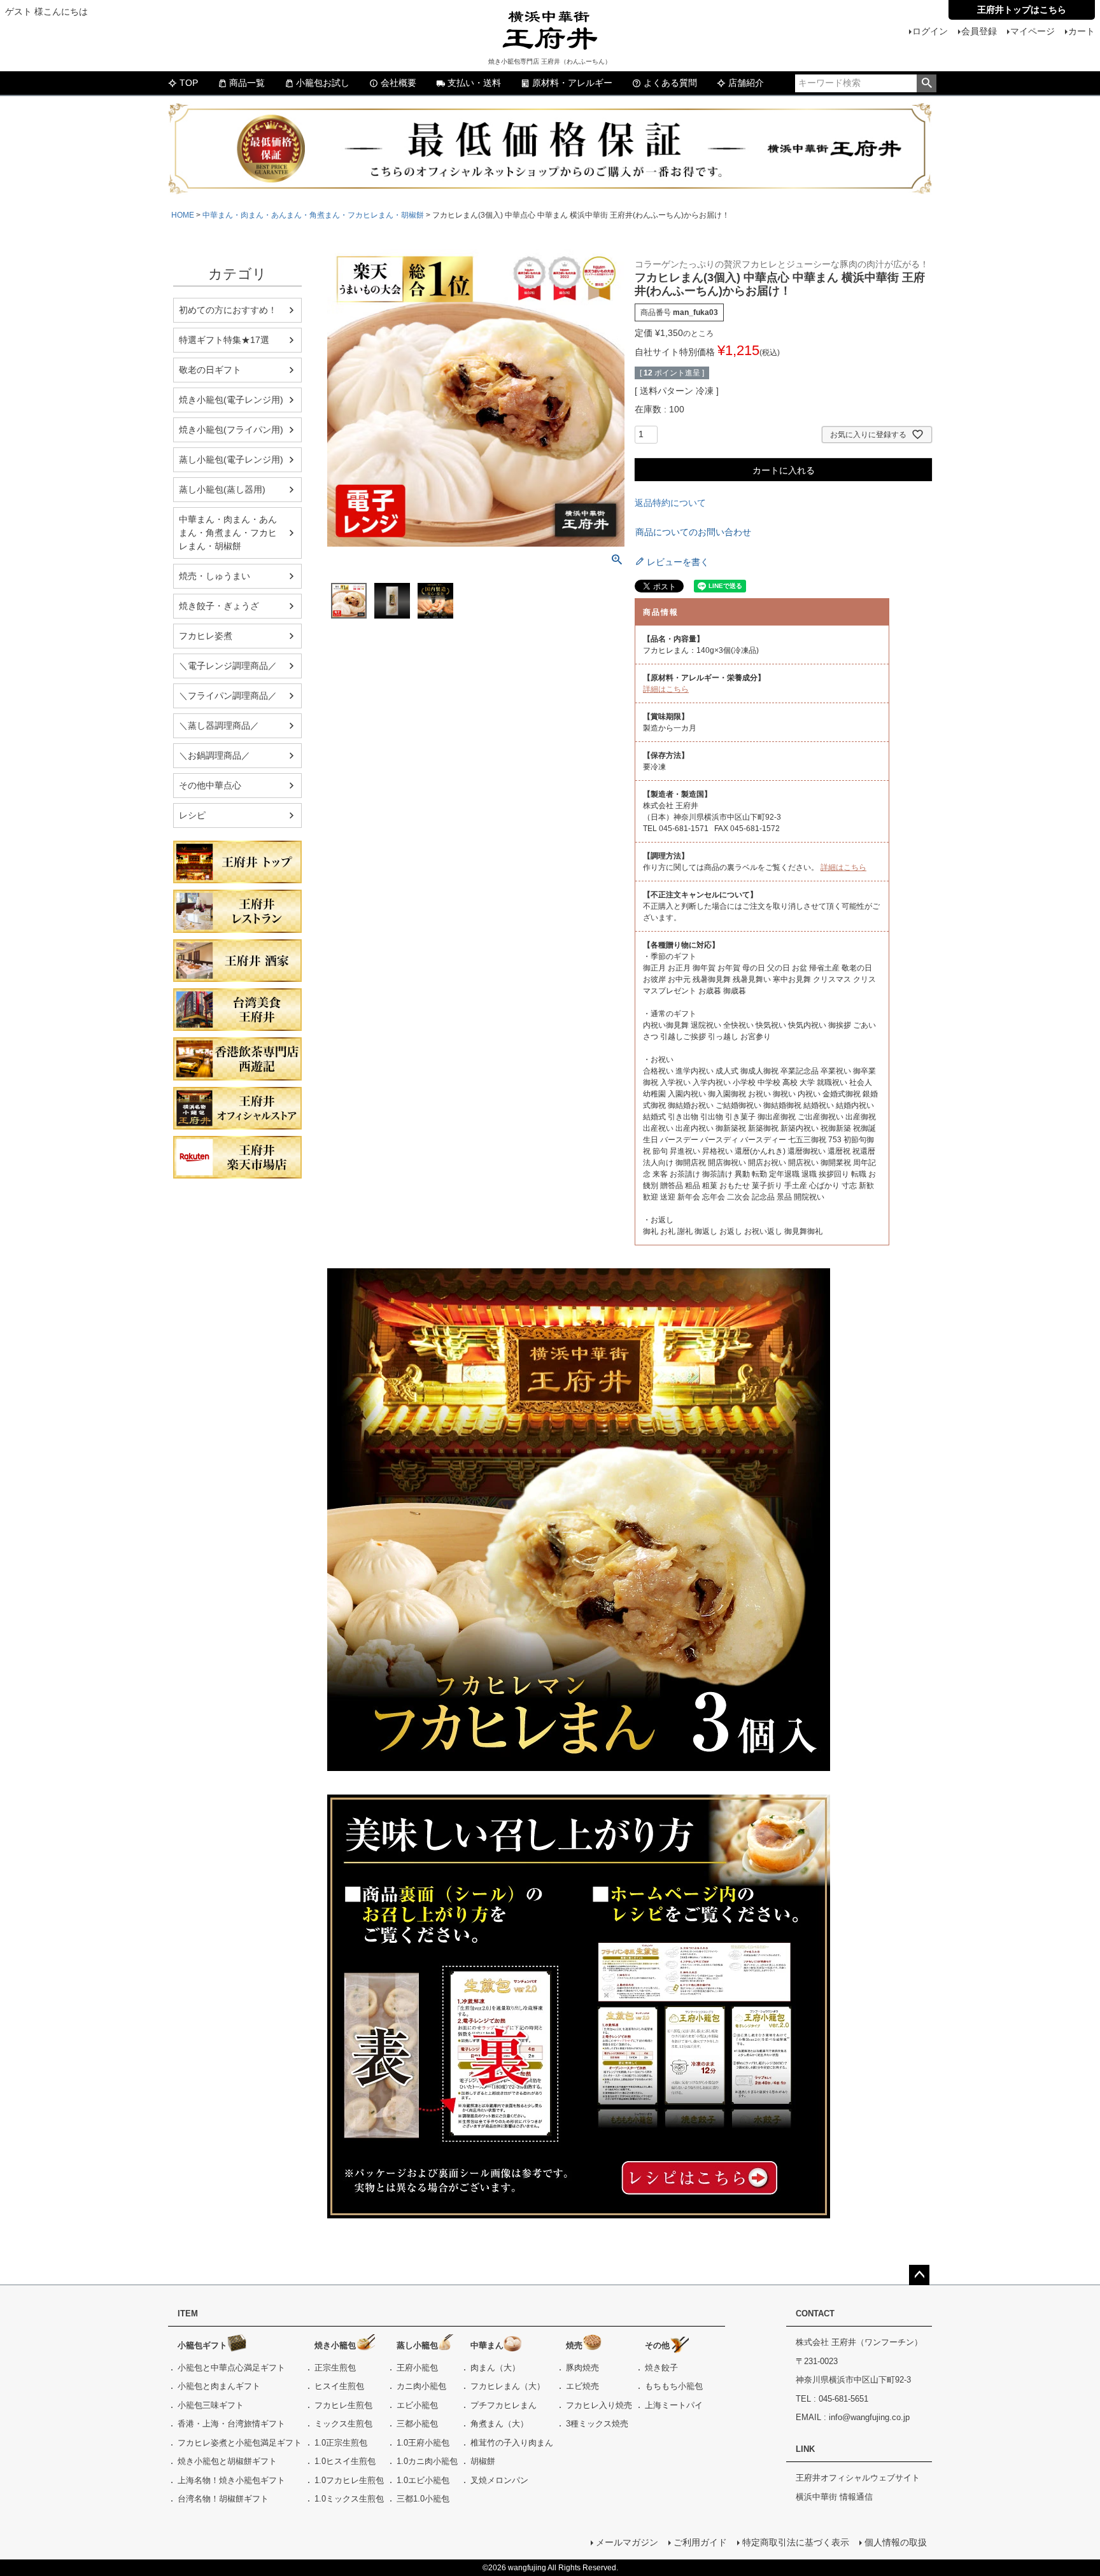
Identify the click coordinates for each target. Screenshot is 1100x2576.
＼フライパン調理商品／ (228, 696)
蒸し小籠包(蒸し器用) (222, 489)
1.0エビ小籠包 (423, 2480)
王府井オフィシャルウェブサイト (858, 2478)
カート (1082, 31)
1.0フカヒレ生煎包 (349, 2480)
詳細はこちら (666, 689)
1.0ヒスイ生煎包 (345, 2461)
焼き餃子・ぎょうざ (219, 606)
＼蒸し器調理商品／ (219, 725)
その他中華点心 (210, 785)
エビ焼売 (582, 2386)
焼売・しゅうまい (215, 576)
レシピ (192, 815)
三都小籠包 (417, 2424)
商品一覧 (247, 83)
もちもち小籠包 (674, 2386)
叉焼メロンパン (499, 2480)
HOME (183, 215)
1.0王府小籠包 (423, 2443)
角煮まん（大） (499, 2424)
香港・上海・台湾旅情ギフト (231, 2424)
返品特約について (670, 503)
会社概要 (398, 83)
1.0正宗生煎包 (341, 2443)
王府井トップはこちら (1022, 10)
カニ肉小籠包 (421, 2386)
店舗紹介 (746, 83)
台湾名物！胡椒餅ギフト (223, 2499)
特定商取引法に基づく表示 (796, 2542)
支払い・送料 (474, 83)
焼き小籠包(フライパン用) (231, 430)
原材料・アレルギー (572, 83)
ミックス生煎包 (343, 2424)
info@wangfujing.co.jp (869, 2417)
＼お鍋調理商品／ (215, 755)
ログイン (930, 31)
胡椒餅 (483, 2461)
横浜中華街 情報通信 (834, 2497)
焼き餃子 (661, 2368)
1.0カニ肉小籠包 (427, 2461)
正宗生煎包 (335, 2368)
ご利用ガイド (700, 2542)
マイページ (1033, 31)
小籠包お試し (323, 83)
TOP (189, 83)
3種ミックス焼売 (597, 2424)
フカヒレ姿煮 (206, 636)
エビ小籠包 (417, 2405)
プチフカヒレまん (504, 2405)
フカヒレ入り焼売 (599, 2405)
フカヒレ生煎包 (343, 2405)
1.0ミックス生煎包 (349, 2499)
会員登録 (979, 31)
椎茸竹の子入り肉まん (512, 2443)
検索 (927, 83)
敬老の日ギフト (210, 370)
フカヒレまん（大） (508, 2386)
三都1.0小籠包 (423, 2499)
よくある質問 (670, 83)
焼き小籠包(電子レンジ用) (231, 400)
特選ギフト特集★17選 (224, 340)
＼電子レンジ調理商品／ (228, 666)
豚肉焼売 (582, 2368)
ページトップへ (919, 2275)
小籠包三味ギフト (211, 2405)
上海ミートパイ (674, 2405)
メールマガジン (627, 2542)
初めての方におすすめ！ (228, 310)
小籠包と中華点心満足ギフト (231, 2368)
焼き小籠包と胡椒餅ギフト (227, 2461)
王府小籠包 (417, 2368)
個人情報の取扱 (896, 2542)
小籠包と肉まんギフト (219, 2386)
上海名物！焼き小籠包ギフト (231, 2480)
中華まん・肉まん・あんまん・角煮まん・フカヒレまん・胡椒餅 (313, 215)
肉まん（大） (495, 2368)
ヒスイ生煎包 (339, 2386)
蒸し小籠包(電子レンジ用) (231, 459)
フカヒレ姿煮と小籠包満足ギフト (240, 2443)
